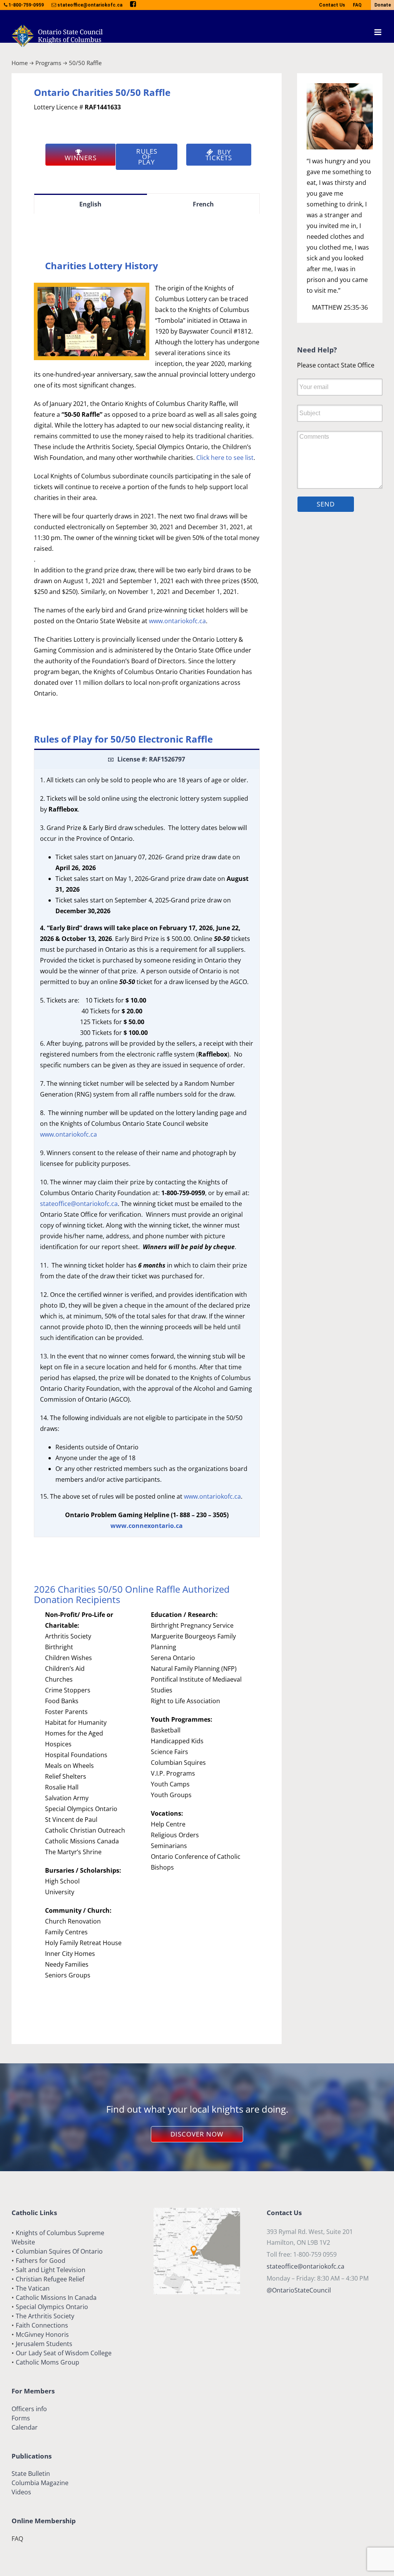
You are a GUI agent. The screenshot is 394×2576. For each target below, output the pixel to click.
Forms (21, 2418)
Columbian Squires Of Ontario (59, 2251)
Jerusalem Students (44, 2344)
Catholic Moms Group (48, 2362)
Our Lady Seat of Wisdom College (64, 2353)
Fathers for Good (41, 2261)
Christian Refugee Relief (50, 2279)
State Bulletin (31, 2474)
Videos (21, 2492)
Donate (383, 5)
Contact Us (332, 5)
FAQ (357, 5)
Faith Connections (42, 2325)
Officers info (29, 2409)
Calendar (25, 2427)
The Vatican (33, 2288)
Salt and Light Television (51, 2270)
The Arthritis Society (45, 2316)
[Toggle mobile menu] (378, 32)
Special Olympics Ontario (52, 2307)
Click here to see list (225, 458)
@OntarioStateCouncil (299, 2290)
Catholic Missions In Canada (56, 2298)
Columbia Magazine (40, 2483)
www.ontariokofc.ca (177, 621)
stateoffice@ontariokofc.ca (79, 1204)
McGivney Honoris (42, 2334)
